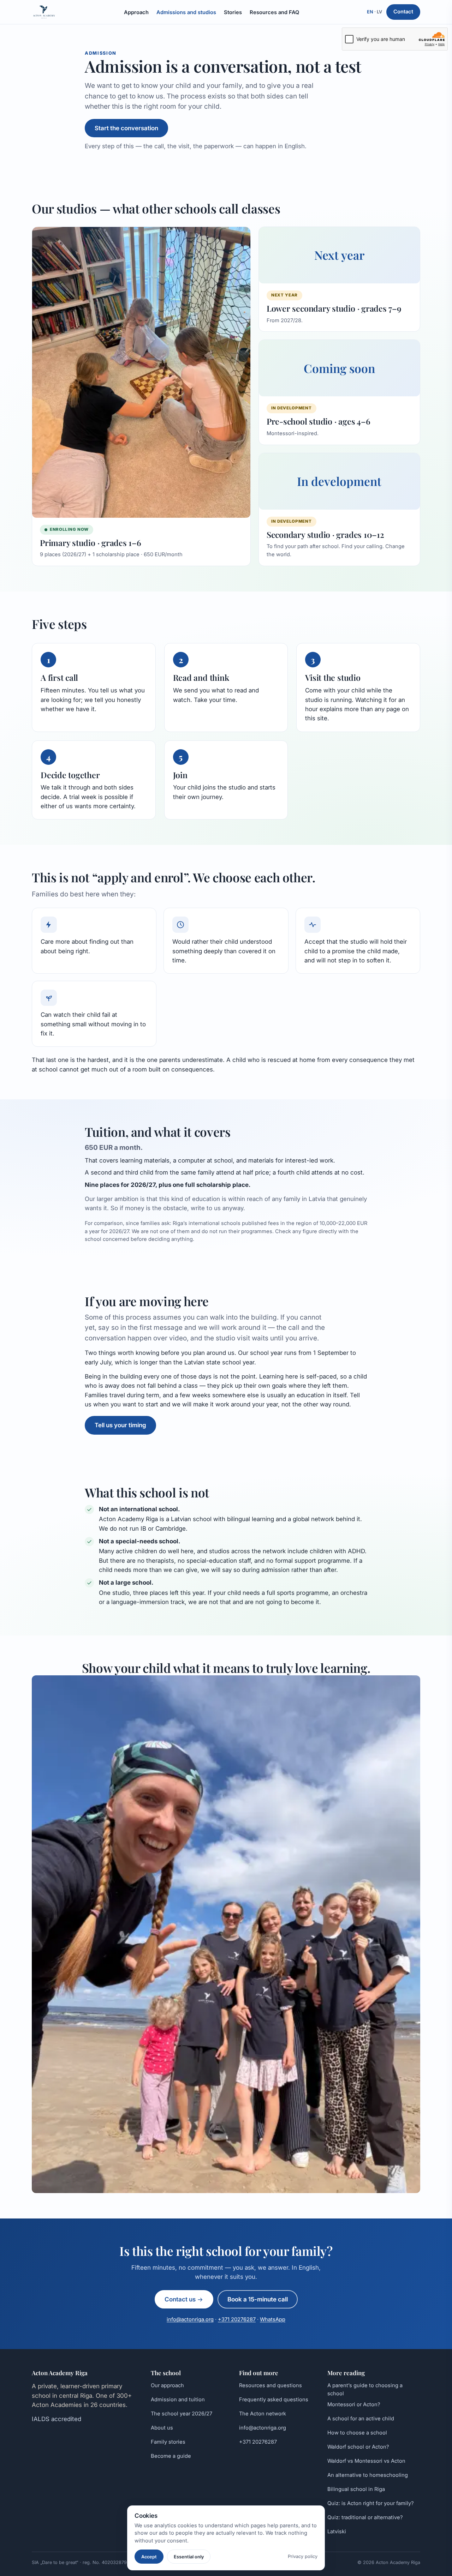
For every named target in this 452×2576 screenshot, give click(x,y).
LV (379, 12)
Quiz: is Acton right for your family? (371, 2503)
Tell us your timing (120, 1425)
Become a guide (171, 2456)
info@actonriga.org (190, 2319)
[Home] (44, 12)
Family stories (168, 2442)
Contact (403, 12)
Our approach (167, 2385)
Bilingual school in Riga (356, 2489)
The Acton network (263, 2414)
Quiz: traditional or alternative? (365, 2517)
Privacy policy (303, 2556)
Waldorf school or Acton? (358, 2447)
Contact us (181, 2299)
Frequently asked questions (274, 2400)
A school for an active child (361, 2419)
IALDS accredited (56, 2419)
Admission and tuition (178, 2400)
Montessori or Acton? (354, 2404)
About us (162, 2428)
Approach (136, 12)
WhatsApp (273, 2319)
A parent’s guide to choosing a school (365, 2389)
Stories (233, 12)
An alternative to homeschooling (368, 2475)
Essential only (189, 2557)
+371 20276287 (237, 2319)
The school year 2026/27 (182, 2414)
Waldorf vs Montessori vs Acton (366, 2461)
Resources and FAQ (274, 12)
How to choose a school (357, 2433)
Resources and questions (270, 2385)
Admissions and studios (186, 12)
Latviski (337, 2532)
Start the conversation (126, 128)
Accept (149, 2557)
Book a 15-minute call (258, 2299)
